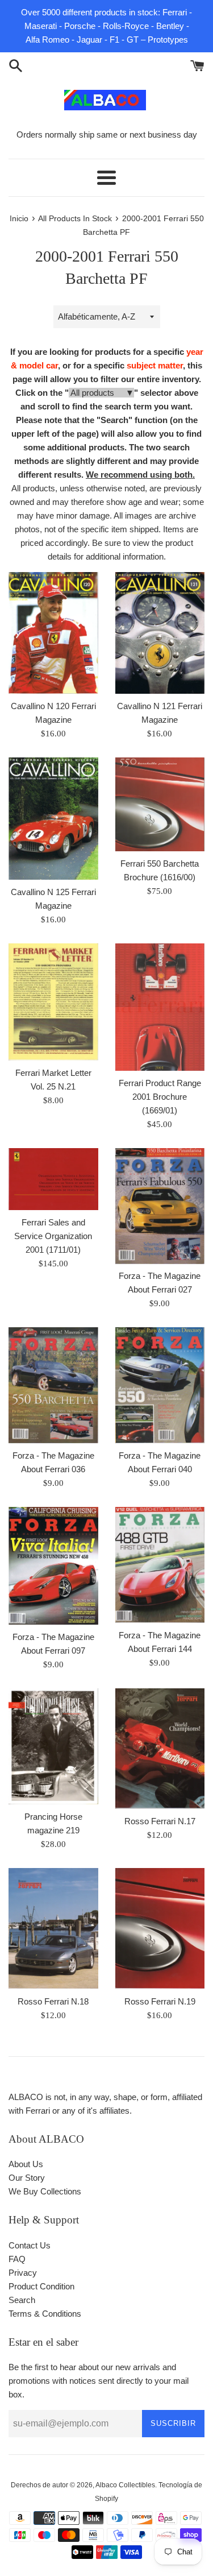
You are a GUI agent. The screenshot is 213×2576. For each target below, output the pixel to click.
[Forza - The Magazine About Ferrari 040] (160, 1385)
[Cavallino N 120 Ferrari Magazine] (53, 633)
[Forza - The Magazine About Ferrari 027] (160, 1206)
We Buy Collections (45, 2191)
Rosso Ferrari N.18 (53, 2001)
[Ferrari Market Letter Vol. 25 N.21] (53, 1002)
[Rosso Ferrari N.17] (160, 1749)
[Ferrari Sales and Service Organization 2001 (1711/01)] (53, 1179)
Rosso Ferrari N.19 (160, 2001)
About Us (26, 2164)
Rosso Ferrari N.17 (160, 1821)
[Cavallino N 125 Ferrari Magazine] (53, 819)
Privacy (23, 2273)
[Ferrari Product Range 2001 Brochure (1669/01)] (160, 1007)
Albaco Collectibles (125, 2485)
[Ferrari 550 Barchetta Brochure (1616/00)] (160, 804)
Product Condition (41, 2286)
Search (22, 2300)
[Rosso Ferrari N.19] (160, 1928)
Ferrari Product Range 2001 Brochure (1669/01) (160, 1097)
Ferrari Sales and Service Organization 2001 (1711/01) (53, 1236)
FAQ (17, 2259)
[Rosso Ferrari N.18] (53, 1928)
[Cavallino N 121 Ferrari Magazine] (160, 633)
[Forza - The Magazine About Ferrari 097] (53, 1566)
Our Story (27, 2178)
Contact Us (30, 2245)
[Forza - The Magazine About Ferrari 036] (53, 1385)
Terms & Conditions (45, 2314)
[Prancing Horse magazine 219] (53, 1747)
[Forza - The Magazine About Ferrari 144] (160, 1565)
